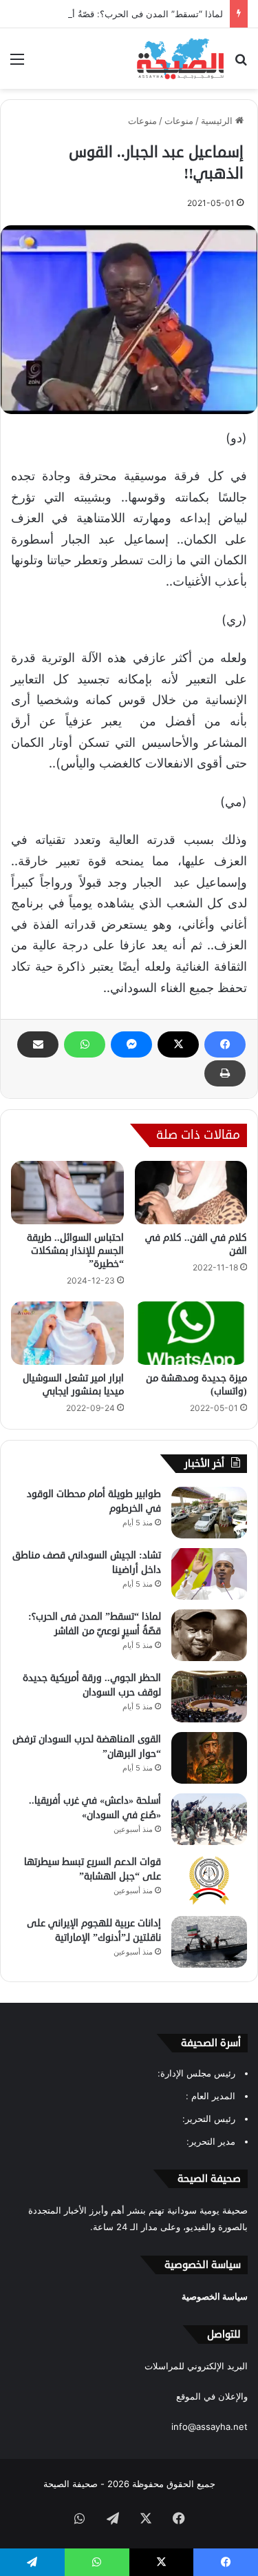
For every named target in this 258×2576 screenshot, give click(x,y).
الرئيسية (218, 121)
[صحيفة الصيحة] (180, 59)
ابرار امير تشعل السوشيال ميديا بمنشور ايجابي (73, 1385)
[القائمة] (17, 64)
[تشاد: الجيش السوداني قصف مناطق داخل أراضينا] (209, 1574)
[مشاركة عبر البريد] (38, 1044)
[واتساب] (85, 1044)
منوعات (179, 121)
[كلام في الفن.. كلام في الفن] (191, 1193)
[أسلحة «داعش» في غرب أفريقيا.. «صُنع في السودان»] (209, 1819)
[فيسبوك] (225, 1044)
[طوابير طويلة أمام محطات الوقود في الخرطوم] (209, 1513)
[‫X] (178, 1044)
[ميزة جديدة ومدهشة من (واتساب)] (191, 1333)
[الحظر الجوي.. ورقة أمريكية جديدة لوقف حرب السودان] (209, 1697)
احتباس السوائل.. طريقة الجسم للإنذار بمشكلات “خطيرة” (75, 1251)
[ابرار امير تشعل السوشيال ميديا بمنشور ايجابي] (67, 1333)
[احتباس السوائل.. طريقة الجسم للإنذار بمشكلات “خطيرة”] (67, 1193)
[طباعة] (225, 1073)
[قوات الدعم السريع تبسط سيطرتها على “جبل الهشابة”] (209, 1881)
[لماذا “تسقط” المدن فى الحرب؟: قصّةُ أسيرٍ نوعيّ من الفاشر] (209, 1635)
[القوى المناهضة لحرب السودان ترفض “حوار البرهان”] (209, 1758)
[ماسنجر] (131, 1044)
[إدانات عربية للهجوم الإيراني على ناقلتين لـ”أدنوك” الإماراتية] (209, 1942)
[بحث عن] (241, 64)
